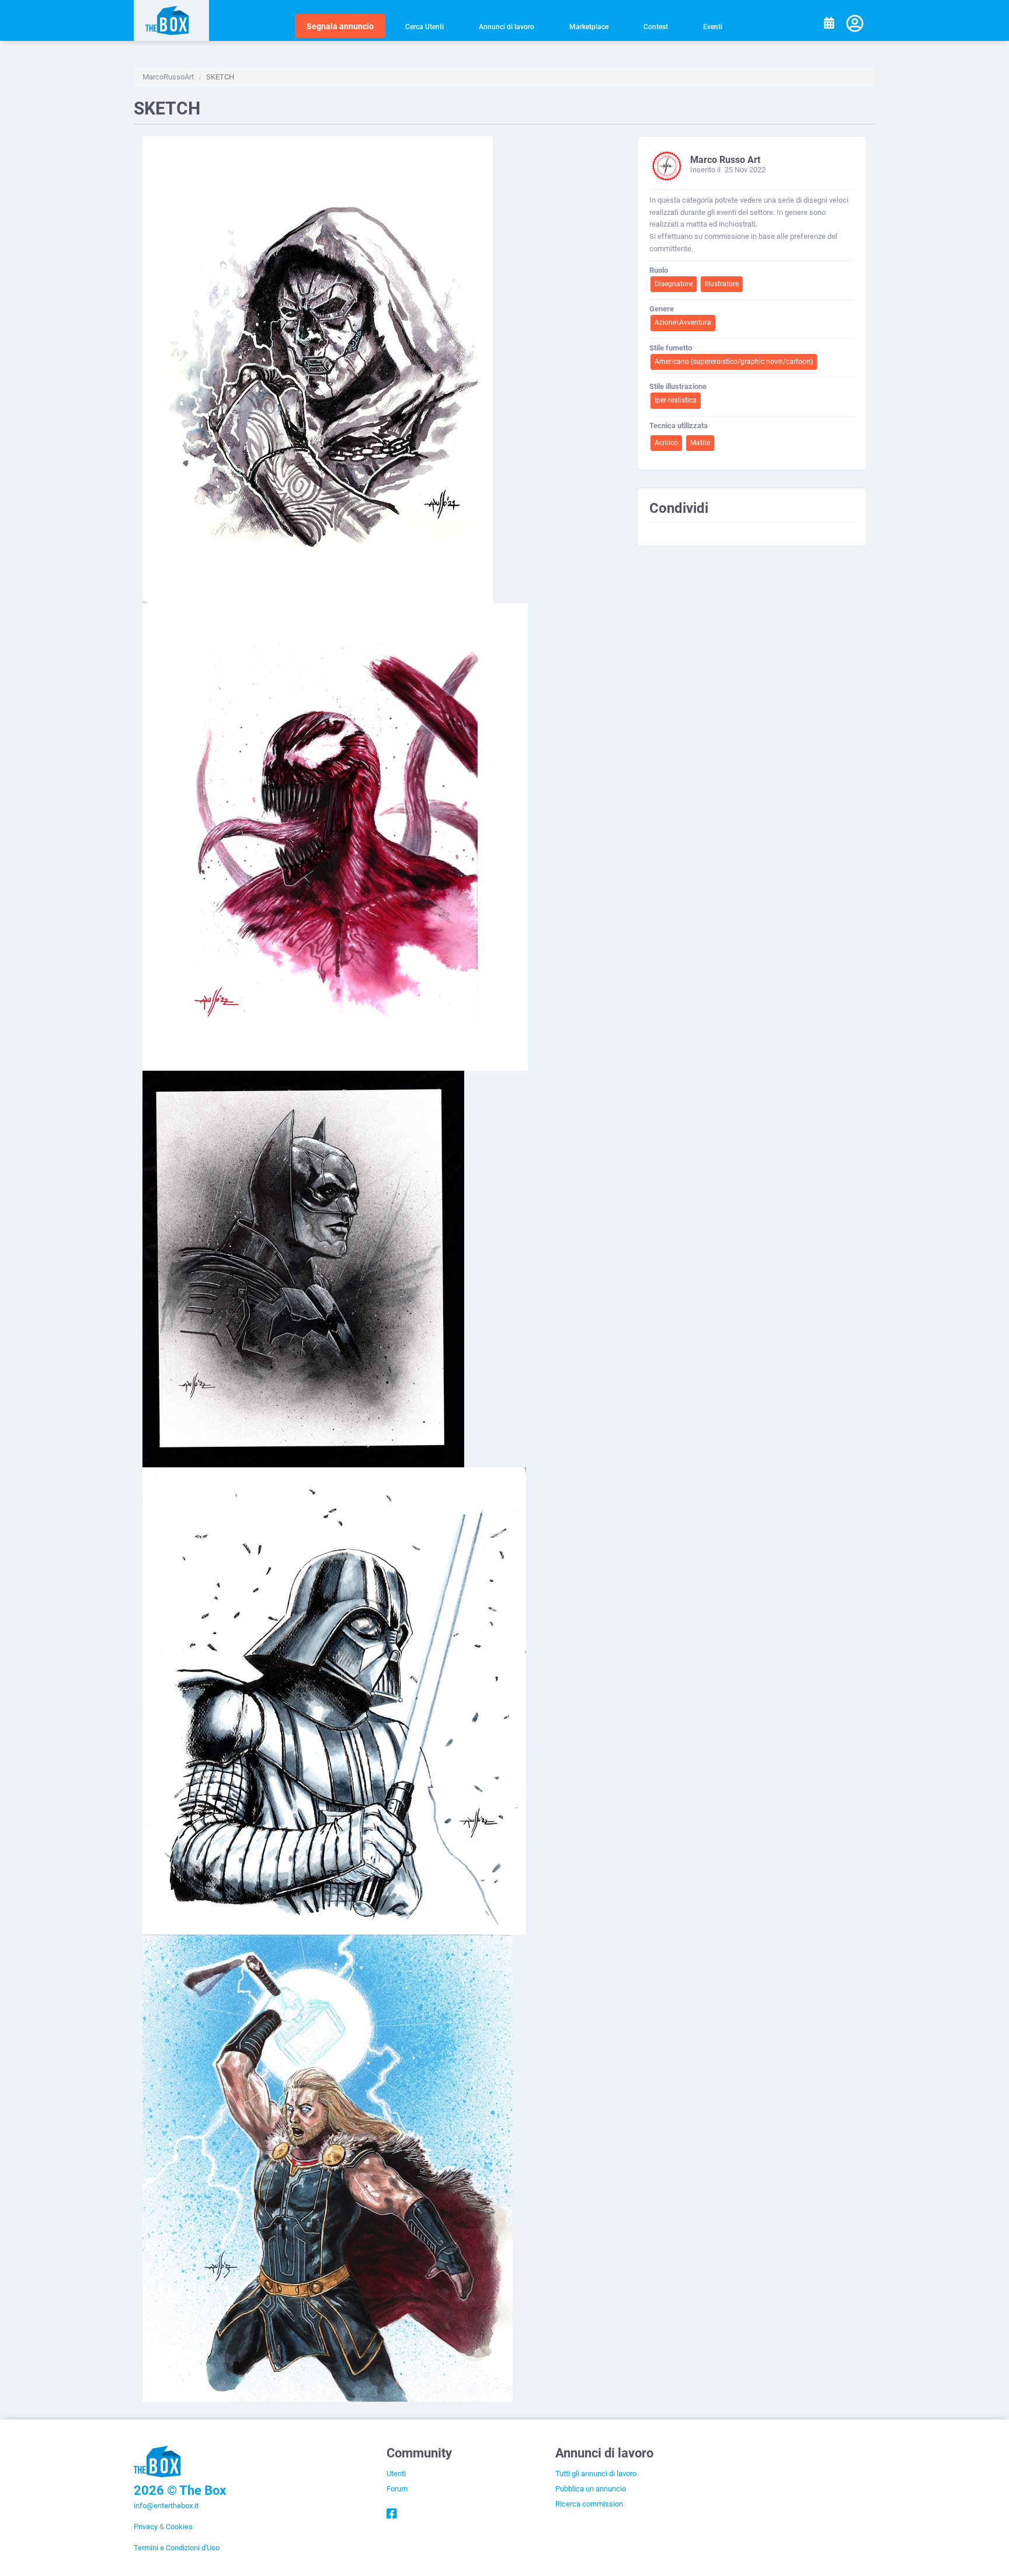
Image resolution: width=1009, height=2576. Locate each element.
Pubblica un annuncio (591, 2488)
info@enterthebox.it (166, 2505)
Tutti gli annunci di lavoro (596, 2473)
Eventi (713, 26)
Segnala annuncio (340, 26)
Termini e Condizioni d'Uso (177, 2547)
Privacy (146, 2526)
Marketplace (589, 26)
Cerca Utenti (425, 26)
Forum (397, 2488)
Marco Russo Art (725, 159)
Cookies (179, 2526)
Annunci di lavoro (507, 26)
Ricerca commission (589, 2504)
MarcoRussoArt (168, 77)
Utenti (396, 2473)
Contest (656, 26)
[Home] (171, 20)
